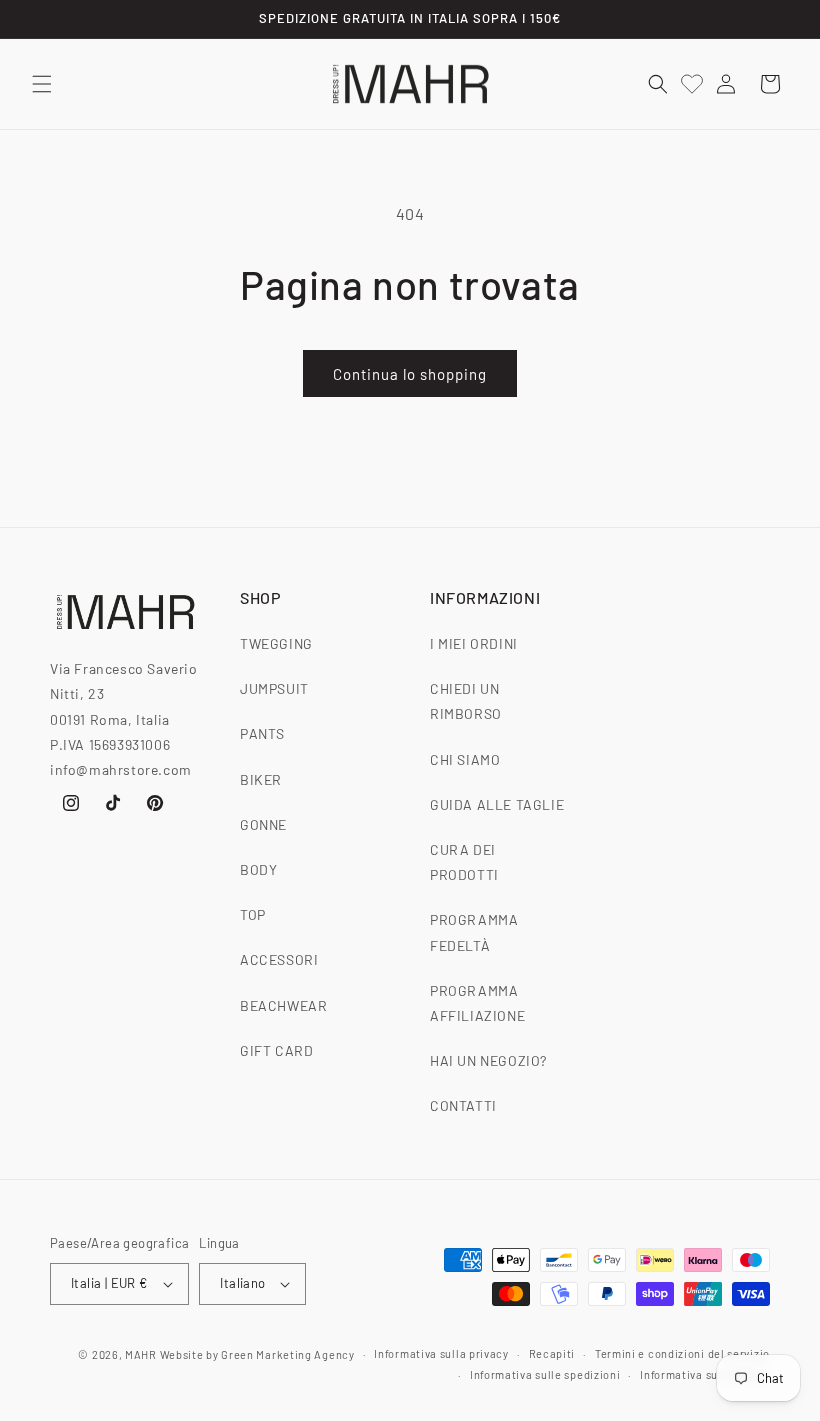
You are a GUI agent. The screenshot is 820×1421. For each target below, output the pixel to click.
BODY (258, 869)
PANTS (262, 733)
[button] (42, 84)
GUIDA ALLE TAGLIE (497, 804)
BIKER (261, 779)
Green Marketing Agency (287, 1354)
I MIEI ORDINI (474, 643)
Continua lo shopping (410, 374)
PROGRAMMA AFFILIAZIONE (477, 1003)
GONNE (263, 824)
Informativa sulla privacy (441, 1353)
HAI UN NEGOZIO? (488, 1060)
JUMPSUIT (274, 688)
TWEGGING (276, 643)
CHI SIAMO (465, 759)
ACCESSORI (279, 959)
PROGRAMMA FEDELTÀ (474, 932)
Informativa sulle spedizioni (545, 1374)
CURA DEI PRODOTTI (464, 862)
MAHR (141, 1354)
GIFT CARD (276, 1050)
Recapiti (552, 1353)
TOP (253, 914)
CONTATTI (463, 1105)
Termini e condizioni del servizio (682, 1353)
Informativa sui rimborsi (705, 1374)
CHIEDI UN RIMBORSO (466, 701)
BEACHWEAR (283, 1005)
